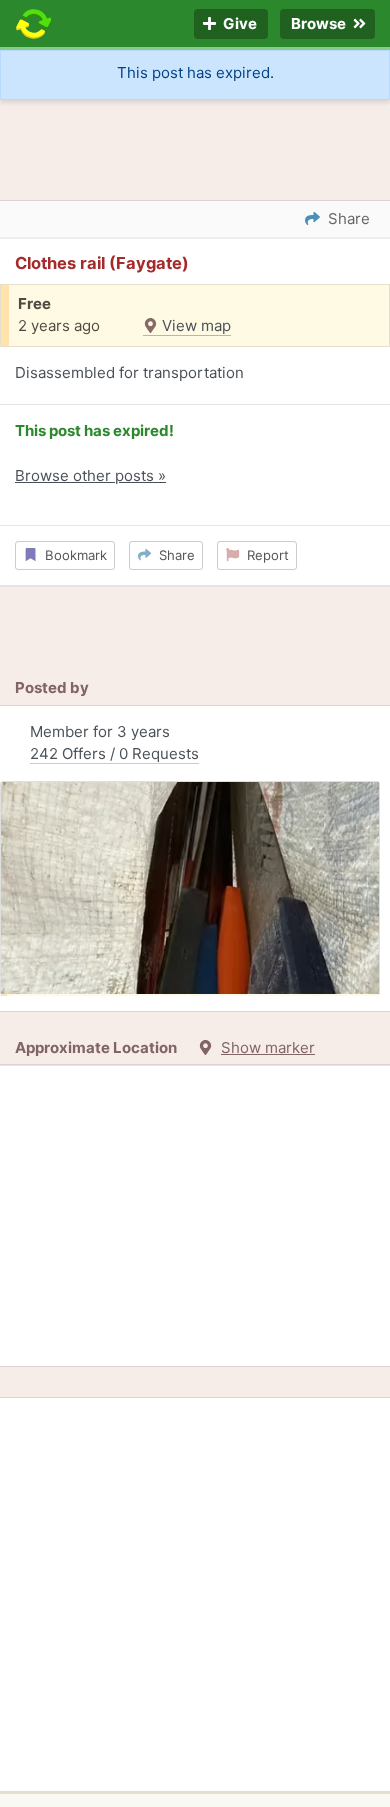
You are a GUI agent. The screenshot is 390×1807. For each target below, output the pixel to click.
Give (238, 24)
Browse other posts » (90, 475)
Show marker (268, 1047)
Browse (320, 24)
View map (194, 325)
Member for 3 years (114, 743)
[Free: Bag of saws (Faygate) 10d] (190, 888)
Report (264, 555)
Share (173, 555)
